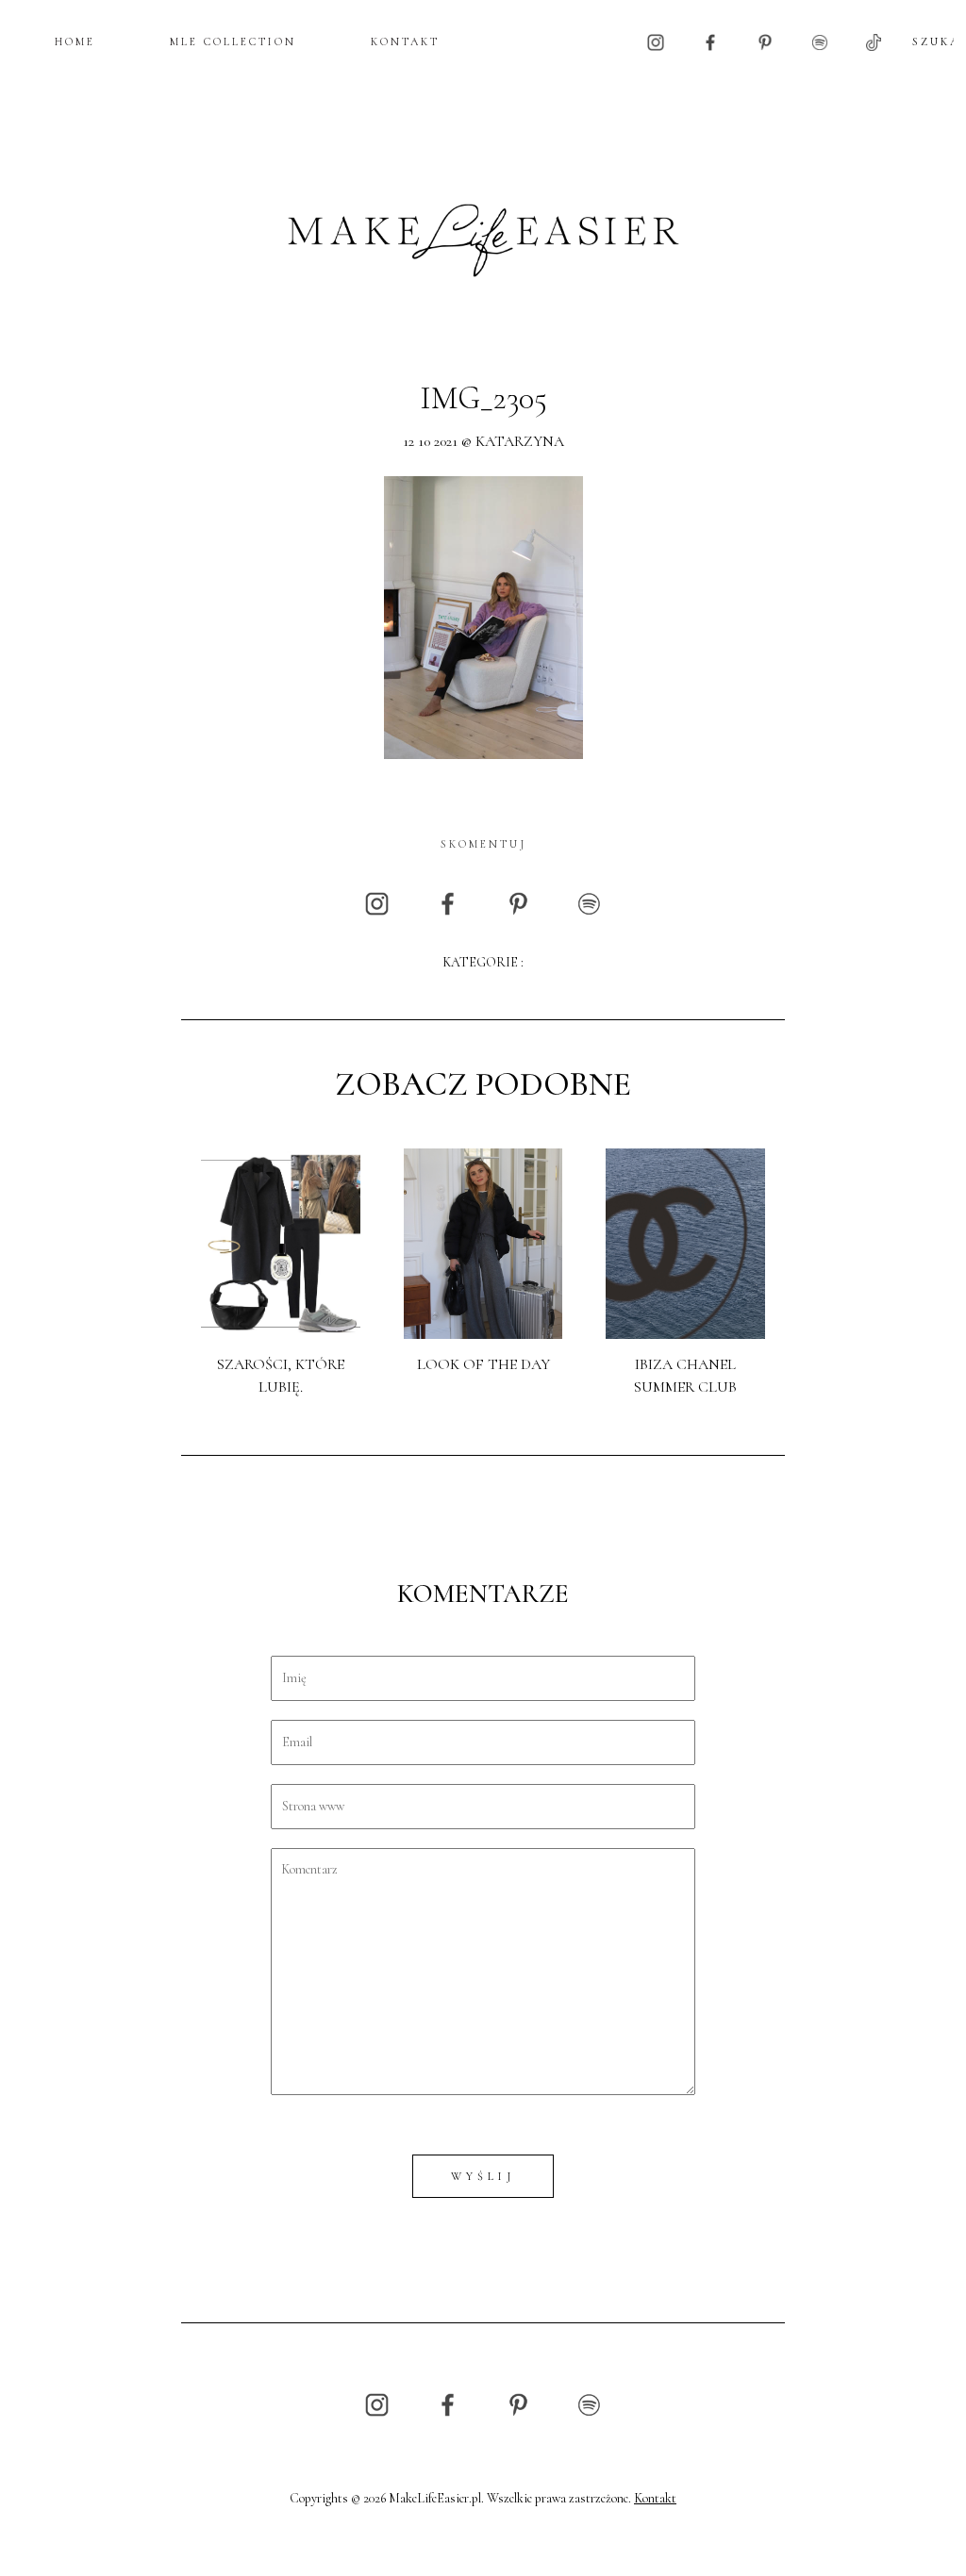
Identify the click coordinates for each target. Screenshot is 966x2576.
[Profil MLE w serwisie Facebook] (710, 41)
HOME (75, 41)
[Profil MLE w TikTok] (874, 41)
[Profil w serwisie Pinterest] (765, 41)
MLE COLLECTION (233, 41)
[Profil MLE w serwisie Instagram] (656, 41)
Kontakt (655, 2498)
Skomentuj (483, 844)
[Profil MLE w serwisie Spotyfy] (820, 41)
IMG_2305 (483, 398)
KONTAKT (405, 41)
